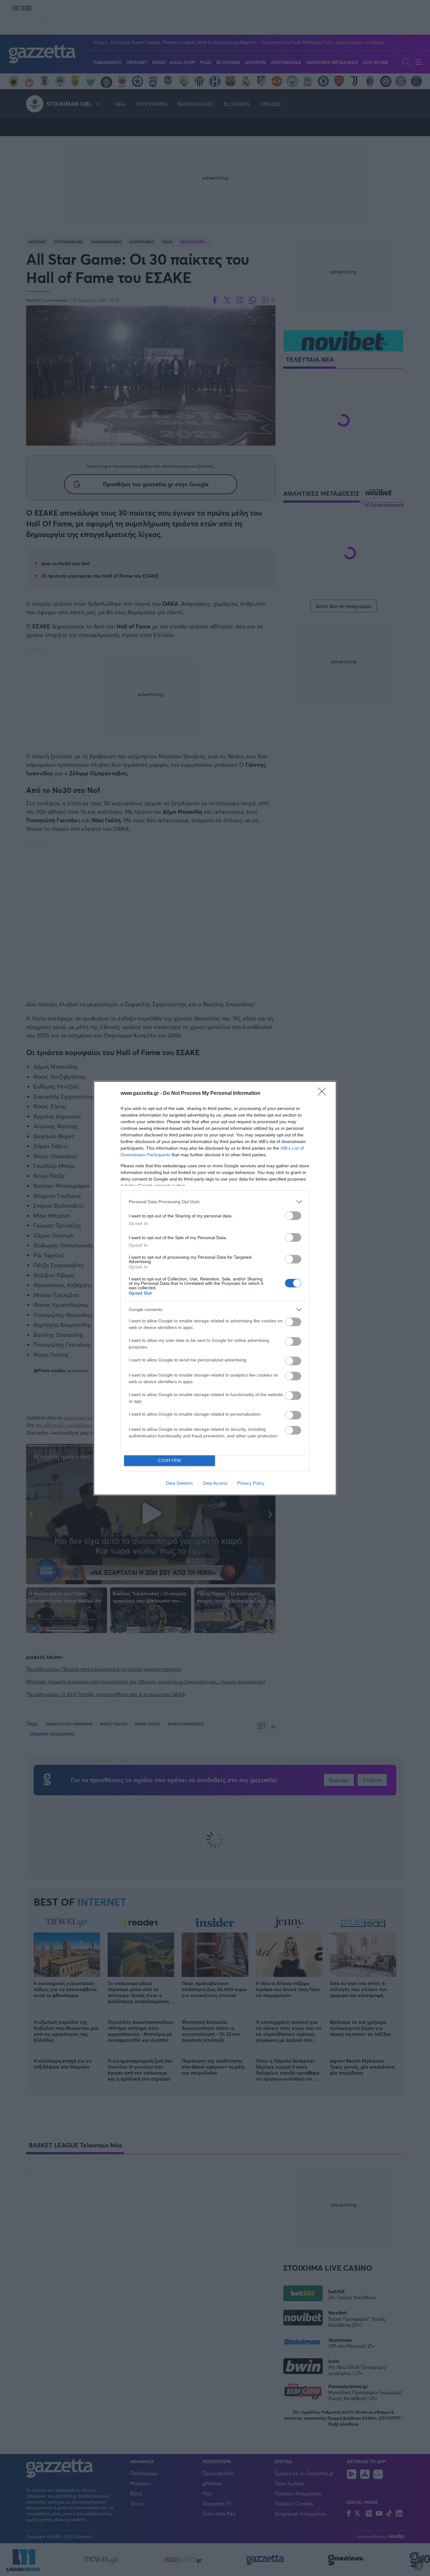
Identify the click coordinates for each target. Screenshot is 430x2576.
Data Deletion (179, 1483)
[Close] (324, 1094)
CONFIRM (170, 1461)
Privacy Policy (251, 1483)
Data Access (215, 1483)
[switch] (293, 1216)
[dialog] (215, 1288)
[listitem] (215, 1202)
